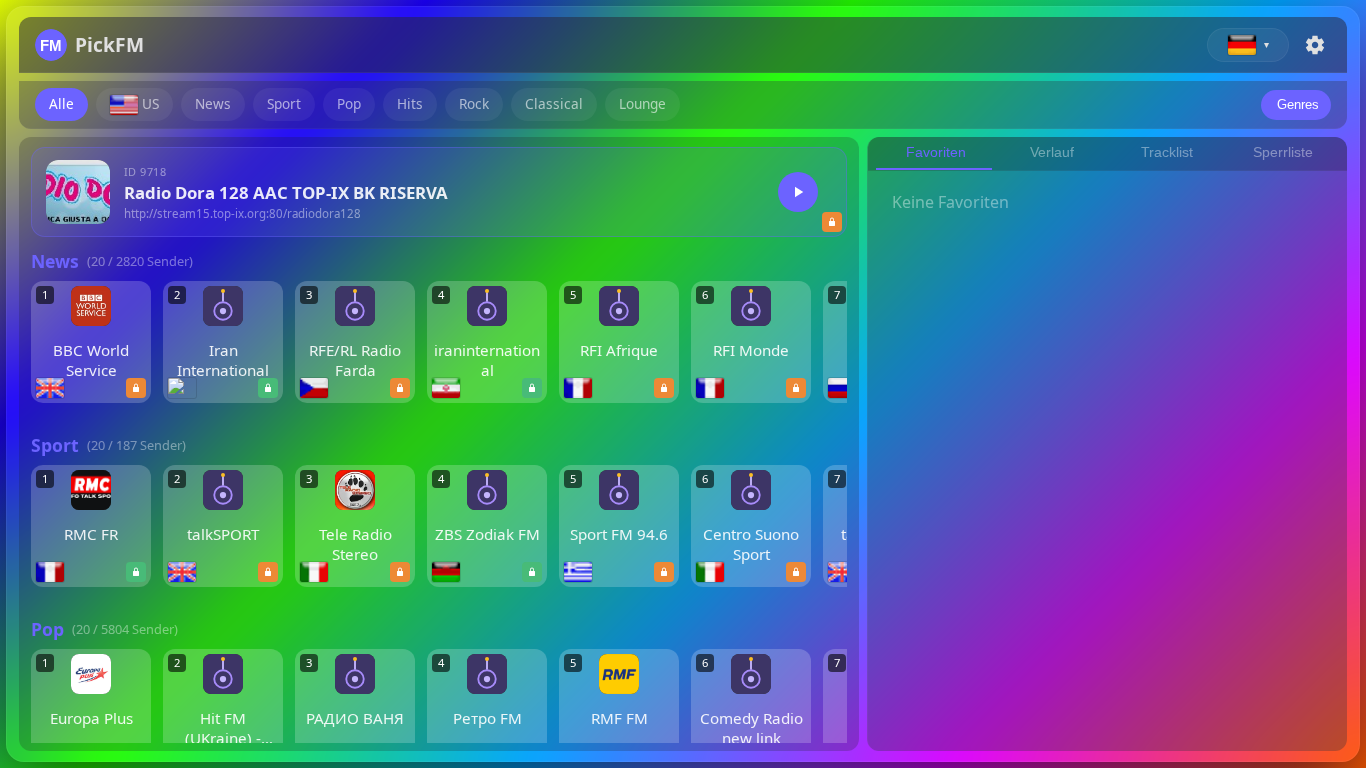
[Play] (798, 192)
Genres (1298, 104)
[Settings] (1315, 45)
